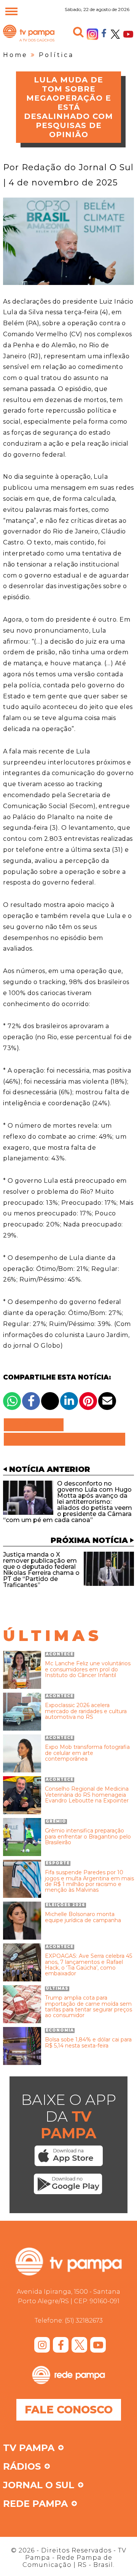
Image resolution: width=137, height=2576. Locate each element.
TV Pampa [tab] (29, 2448)
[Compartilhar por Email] (107, 1401)
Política (56, 55)
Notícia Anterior (50, 1469)
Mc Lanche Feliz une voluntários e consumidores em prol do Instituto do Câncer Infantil (88, 1669)
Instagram (92, 34)
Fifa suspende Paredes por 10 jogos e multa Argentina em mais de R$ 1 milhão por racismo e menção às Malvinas (89, 1881)
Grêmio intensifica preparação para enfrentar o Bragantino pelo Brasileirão (88, 1837)
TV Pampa (29, 41)
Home (15, 55)
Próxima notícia (89, 1540)
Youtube (128, 34)
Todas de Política (65, 1439)
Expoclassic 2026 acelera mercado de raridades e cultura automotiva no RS (86, 1711)
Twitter (115, 34)
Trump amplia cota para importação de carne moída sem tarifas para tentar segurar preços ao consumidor (88, 2007)
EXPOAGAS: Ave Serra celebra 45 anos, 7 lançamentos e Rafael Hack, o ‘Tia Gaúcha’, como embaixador (88, 1965)
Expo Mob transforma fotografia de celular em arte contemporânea (87, 1753)
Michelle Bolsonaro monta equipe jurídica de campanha (83, 1917)
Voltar (36, 1425)
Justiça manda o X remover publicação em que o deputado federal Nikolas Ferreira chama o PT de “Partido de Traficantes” (41, 1570)
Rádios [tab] (22, 2467)
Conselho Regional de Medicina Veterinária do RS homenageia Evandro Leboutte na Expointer (87, 1795)
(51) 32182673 (84, 2320)
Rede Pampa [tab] (35, 2504)
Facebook (104, 33)
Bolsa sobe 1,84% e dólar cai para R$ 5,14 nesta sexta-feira (88, 2043)
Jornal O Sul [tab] (39, 2486)
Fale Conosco (69, 2410)
